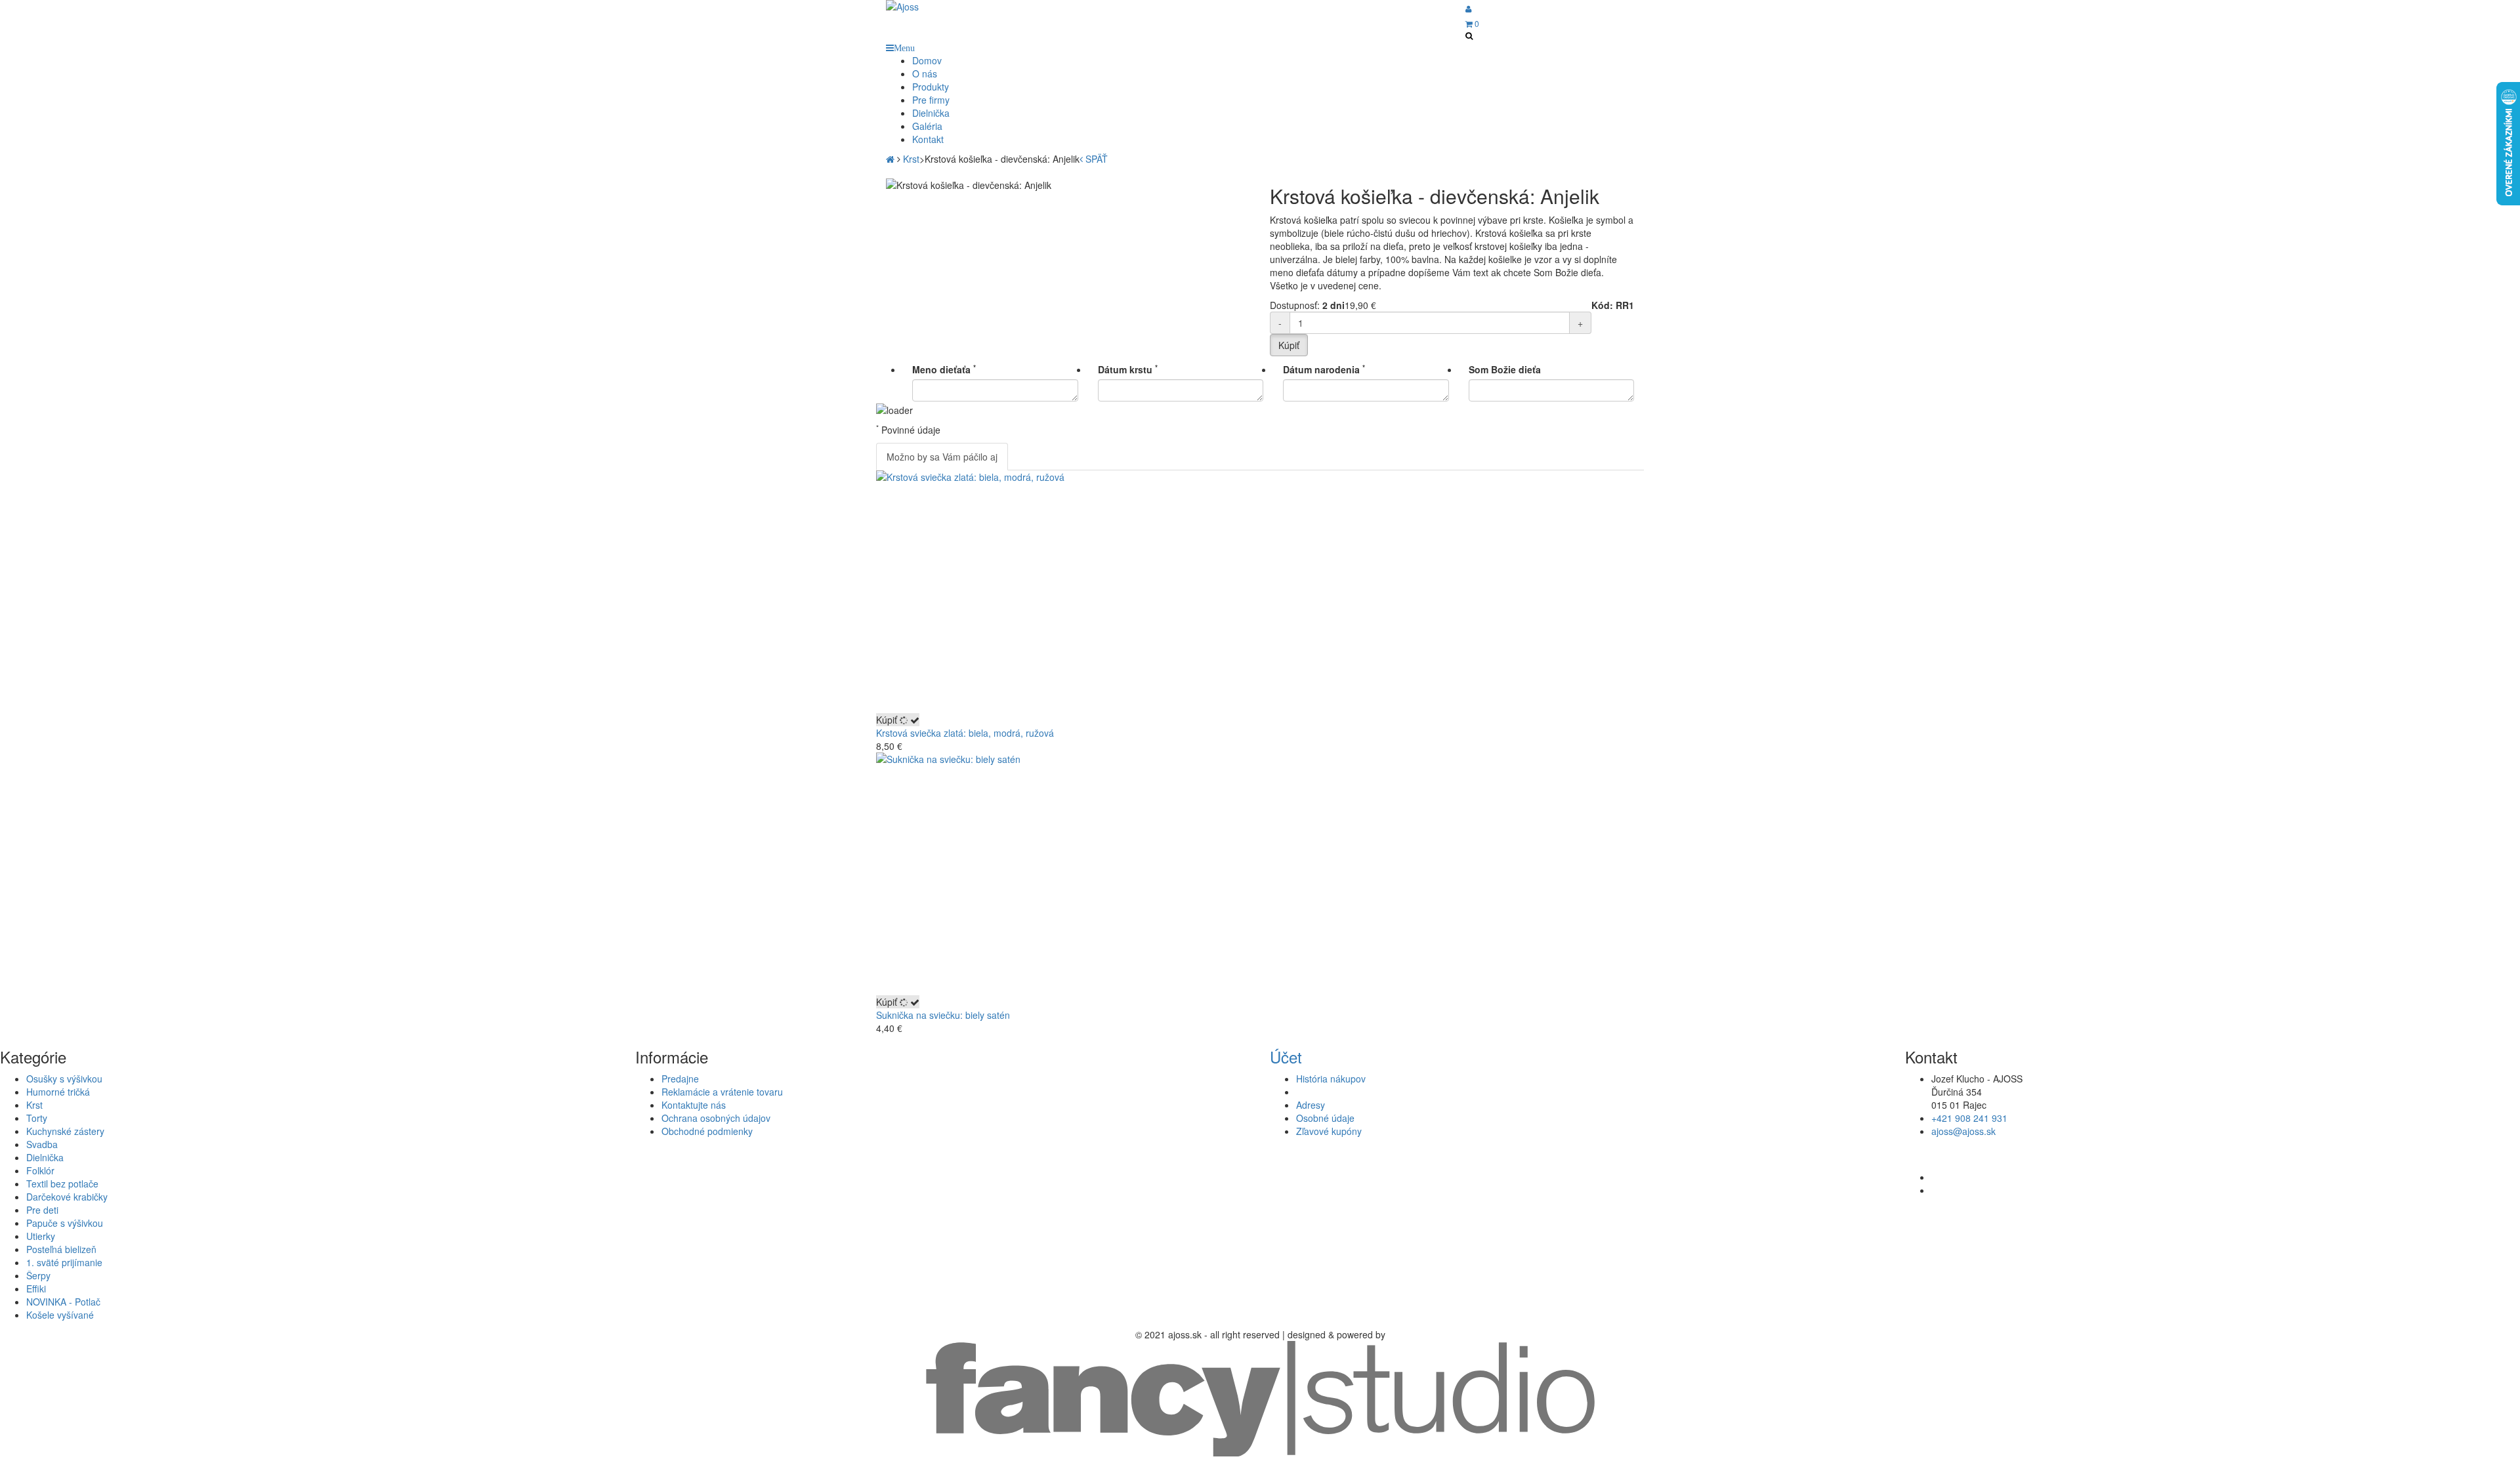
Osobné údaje (1325, 1118)
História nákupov (1331, 1079)
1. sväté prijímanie (64, 1262)
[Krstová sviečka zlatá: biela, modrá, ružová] (1260, 592)
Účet (1286, 1057)
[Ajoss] (972, 7)
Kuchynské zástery (65, 1131)
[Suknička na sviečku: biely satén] (1260, 874)
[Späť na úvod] (890, 159)
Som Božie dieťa (1505, 369)
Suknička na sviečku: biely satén (943, 1015)
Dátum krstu (1128, 369)
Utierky (41, 1236)
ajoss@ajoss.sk (1963, 1131)
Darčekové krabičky (67, 1197)
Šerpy (38, 1275)
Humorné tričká (58, 1092)
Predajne (680, 1079)
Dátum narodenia (1324, 369)
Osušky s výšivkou (64, 1079)
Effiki (36, 1288)
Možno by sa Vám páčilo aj (942, 457)
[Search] (1469, 35)
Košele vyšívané (60, 1315)
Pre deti (42, 1210)
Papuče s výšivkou (65, 1223)
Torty (37, 1118)
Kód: (1602, 305)
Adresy (1311, 1105)
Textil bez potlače (62, 1184)
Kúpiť (888, 720)
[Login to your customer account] (1468, 8)
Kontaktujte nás (694, 1105)
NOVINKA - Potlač (63, 1302)
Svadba (42, 1144)
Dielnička (45, 1157)
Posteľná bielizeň (61, 1249)
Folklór (40, 1170)
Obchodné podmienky (707, 1131)
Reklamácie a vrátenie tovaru (722, 1092)
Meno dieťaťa (944, 369)
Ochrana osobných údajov (716, 1118)
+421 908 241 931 (1969, 1118)
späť (1095, 159)
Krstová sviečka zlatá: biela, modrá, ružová (965, 733)
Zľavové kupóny (1329, 1131)
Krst (34, 1105)
